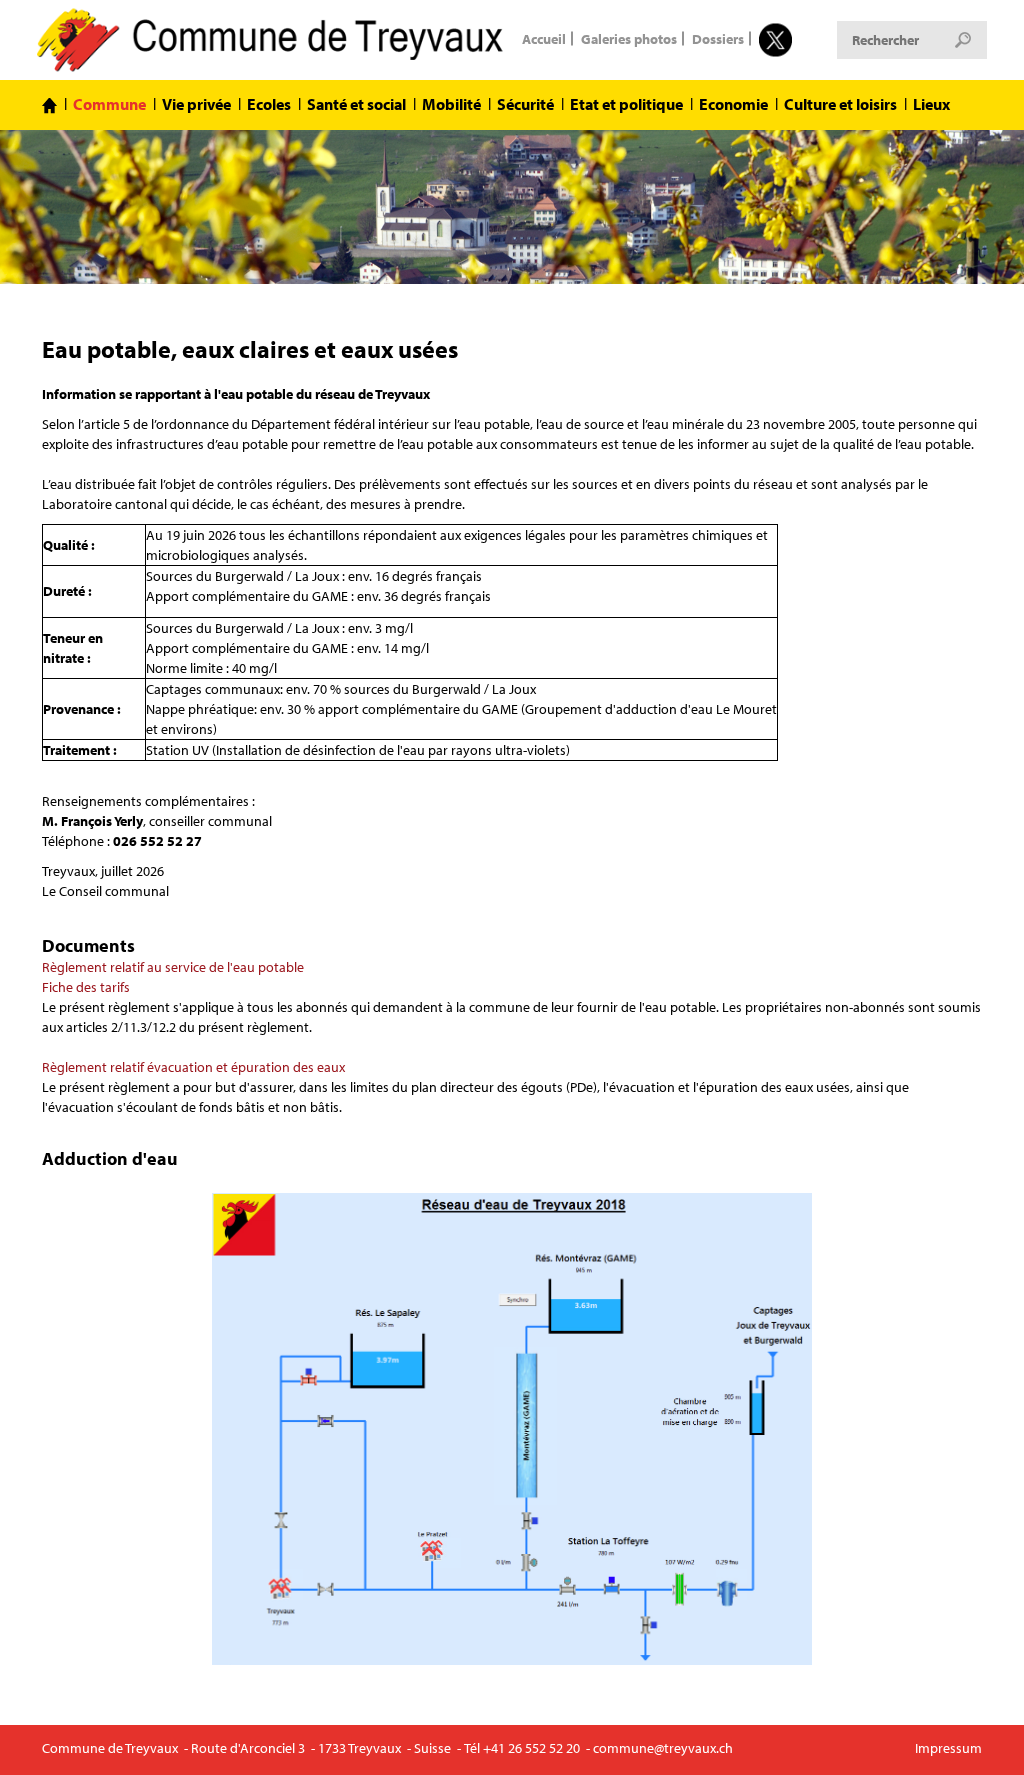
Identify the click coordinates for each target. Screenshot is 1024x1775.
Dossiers (718, 38)
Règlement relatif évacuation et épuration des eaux (193, 1067)
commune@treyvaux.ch (663, 1748)
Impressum (948, 1748)
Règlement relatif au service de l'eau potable (173, 967)
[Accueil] (49, 105)
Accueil (544, 38)
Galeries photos (629, 38)
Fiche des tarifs (86, 987)
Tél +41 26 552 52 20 (522, 1748)
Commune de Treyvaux (272, 40)
